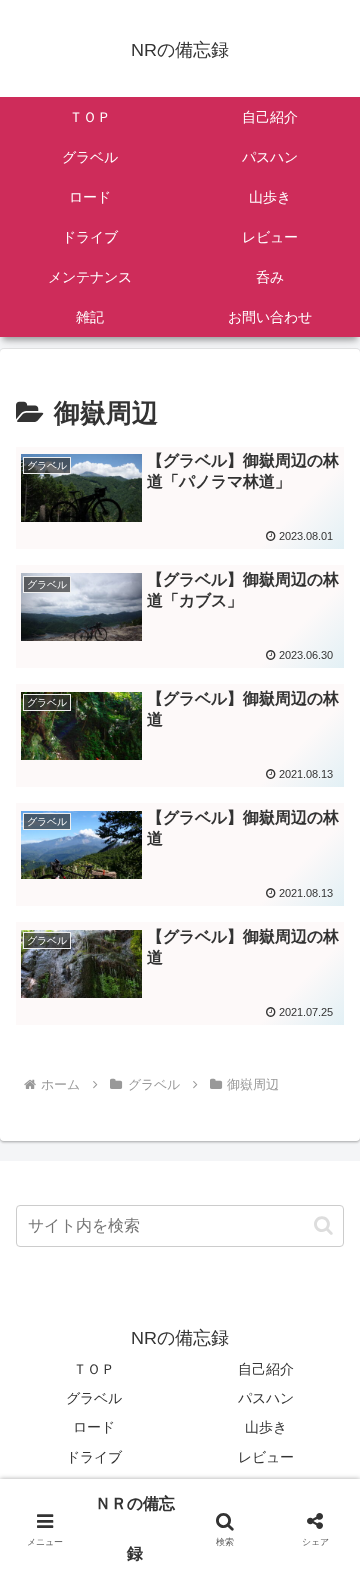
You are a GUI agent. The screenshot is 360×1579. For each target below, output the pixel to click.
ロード (94, 1427)
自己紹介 (266, 1369)
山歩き (266, 1427)
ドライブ (94, 1457)
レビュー (266, 1457)
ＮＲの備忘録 (135, 1528)
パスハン (266, 1398)
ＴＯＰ (94, 1369)
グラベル (94, 1398)
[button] (323, 1225)
